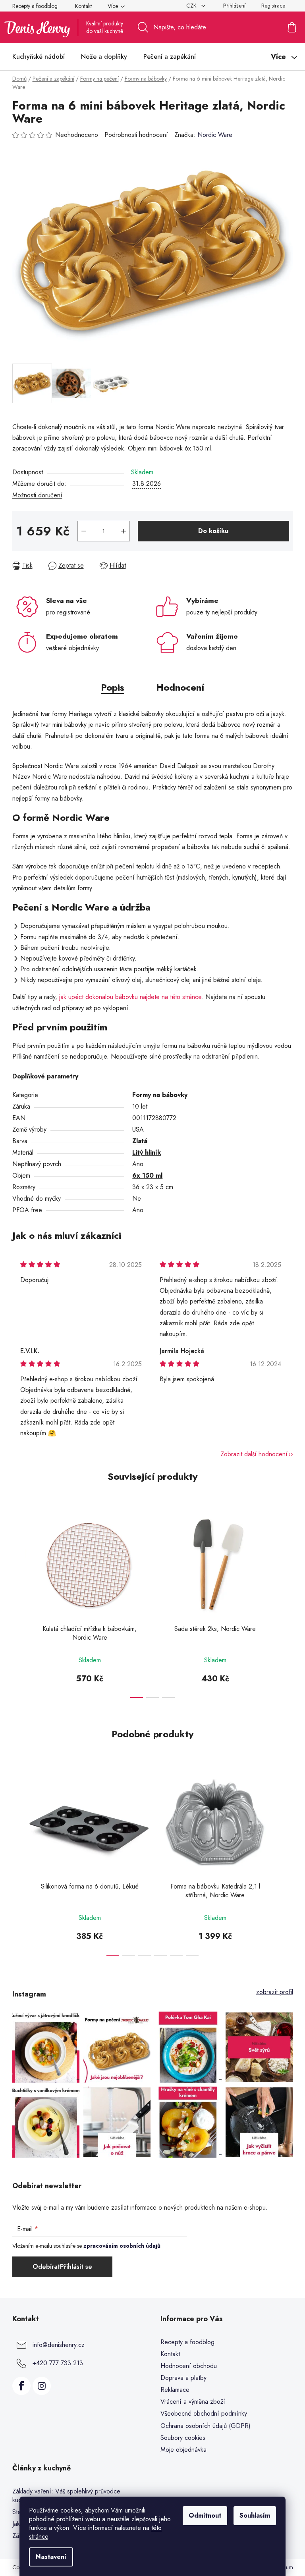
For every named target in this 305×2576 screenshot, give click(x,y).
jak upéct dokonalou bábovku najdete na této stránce (129, 997)
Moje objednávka (183, 2450)
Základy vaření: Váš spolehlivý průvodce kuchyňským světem (66, 2496)
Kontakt (83, 6)
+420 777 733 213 (58, 2363)
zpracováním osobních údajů (122, 2246)
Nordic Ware (215, 135)
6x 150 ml (147, 1175)
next (287, 1602)
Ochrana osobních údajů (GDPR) (206, 2426)
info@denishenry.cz (59, 2344)
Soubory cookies (183, 2438)
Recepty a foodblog (35, 6)
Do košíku (213, 531)
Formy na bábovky (160, 1095)
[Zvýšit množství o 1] (124, 531)
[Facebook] (21, 2386)
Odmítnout (205, 2515)
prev (19, 1602)
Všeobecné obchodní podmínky (204, 2413)
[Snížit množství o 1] (84, 531)
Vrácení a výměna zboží (193, 2402)
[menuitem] (39, 57)
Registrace (273, 6)
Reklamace (175, 2390)
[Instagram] (42, 2386)
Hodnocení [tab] (180, 687)
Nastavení (51, 2557)
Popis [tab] (113, 687)
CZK (192, 6)
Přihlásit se (76, 2267)
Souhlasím (255, 2515)
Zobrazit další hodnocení (254, 1454)
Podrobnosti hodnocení (136, 135)
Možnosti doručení (37, 495)
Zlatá (140, 1141)
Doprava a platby (183, 2378)
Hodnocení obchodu (189, 2366)
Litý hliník (147, 1152)
